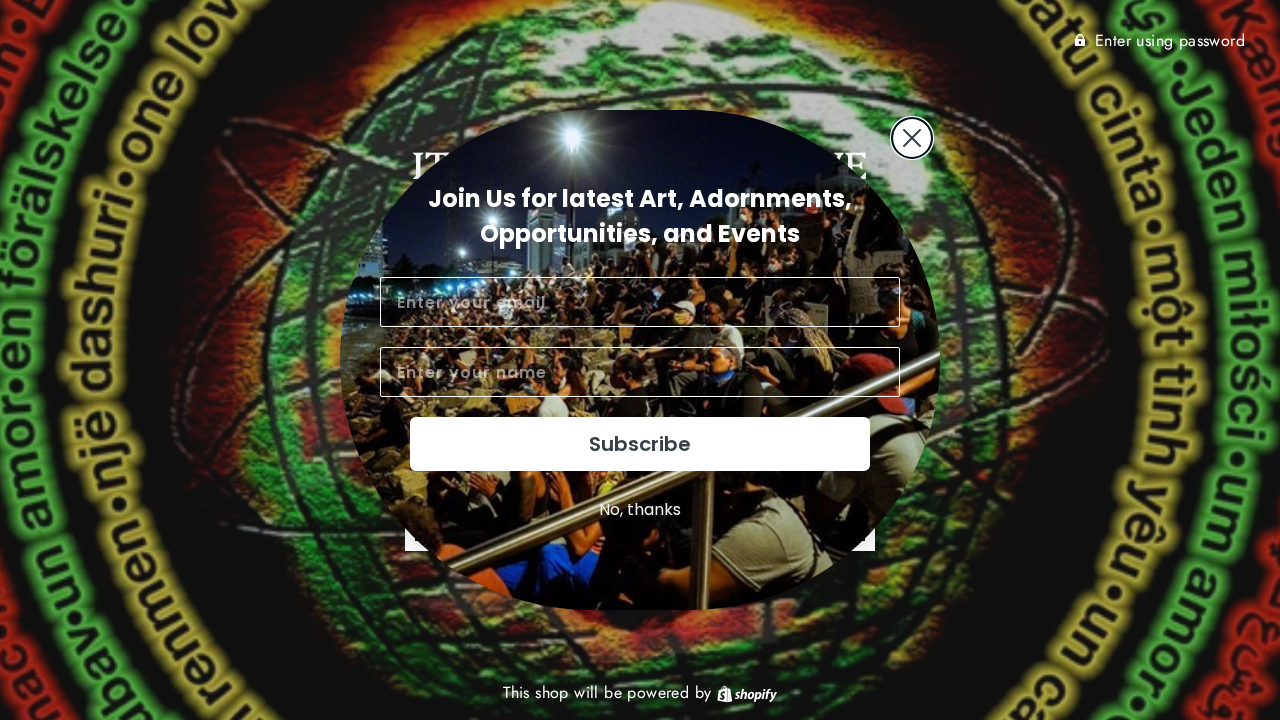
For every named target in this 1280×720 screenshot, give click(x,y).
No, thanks (640, 509)
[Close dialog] (912, 138)
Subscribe (640, 444)
